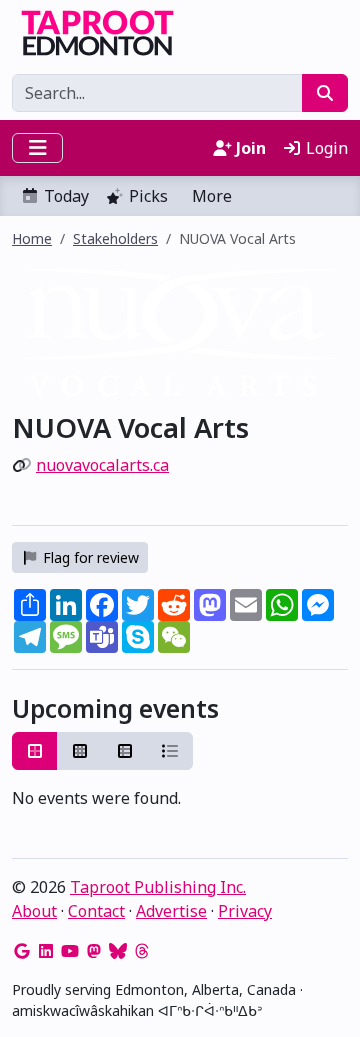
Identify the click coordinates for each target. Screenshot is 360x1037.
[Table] (125, 751)
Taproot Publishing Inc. (158, 887)
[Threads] (142, 951)
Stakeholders (115, 238)
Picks (148, 196)
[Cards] (35, 751)
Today (66, 196)
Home (32, 238)
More (212, 196)
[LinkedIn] (46, 951)
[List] (170, 751)
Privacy (245, 911)
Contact (96, 911)
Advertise (171, 911)
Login (325, 148)
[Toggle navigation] (37, 148)
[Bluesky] (118, 951)
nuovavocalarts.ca (102, 465)
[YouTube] (70, 951)
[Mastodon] (94, 951)
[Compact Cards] (80, 751)
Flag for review (89, 557)
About (34, 911)
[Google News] (22, 951)
